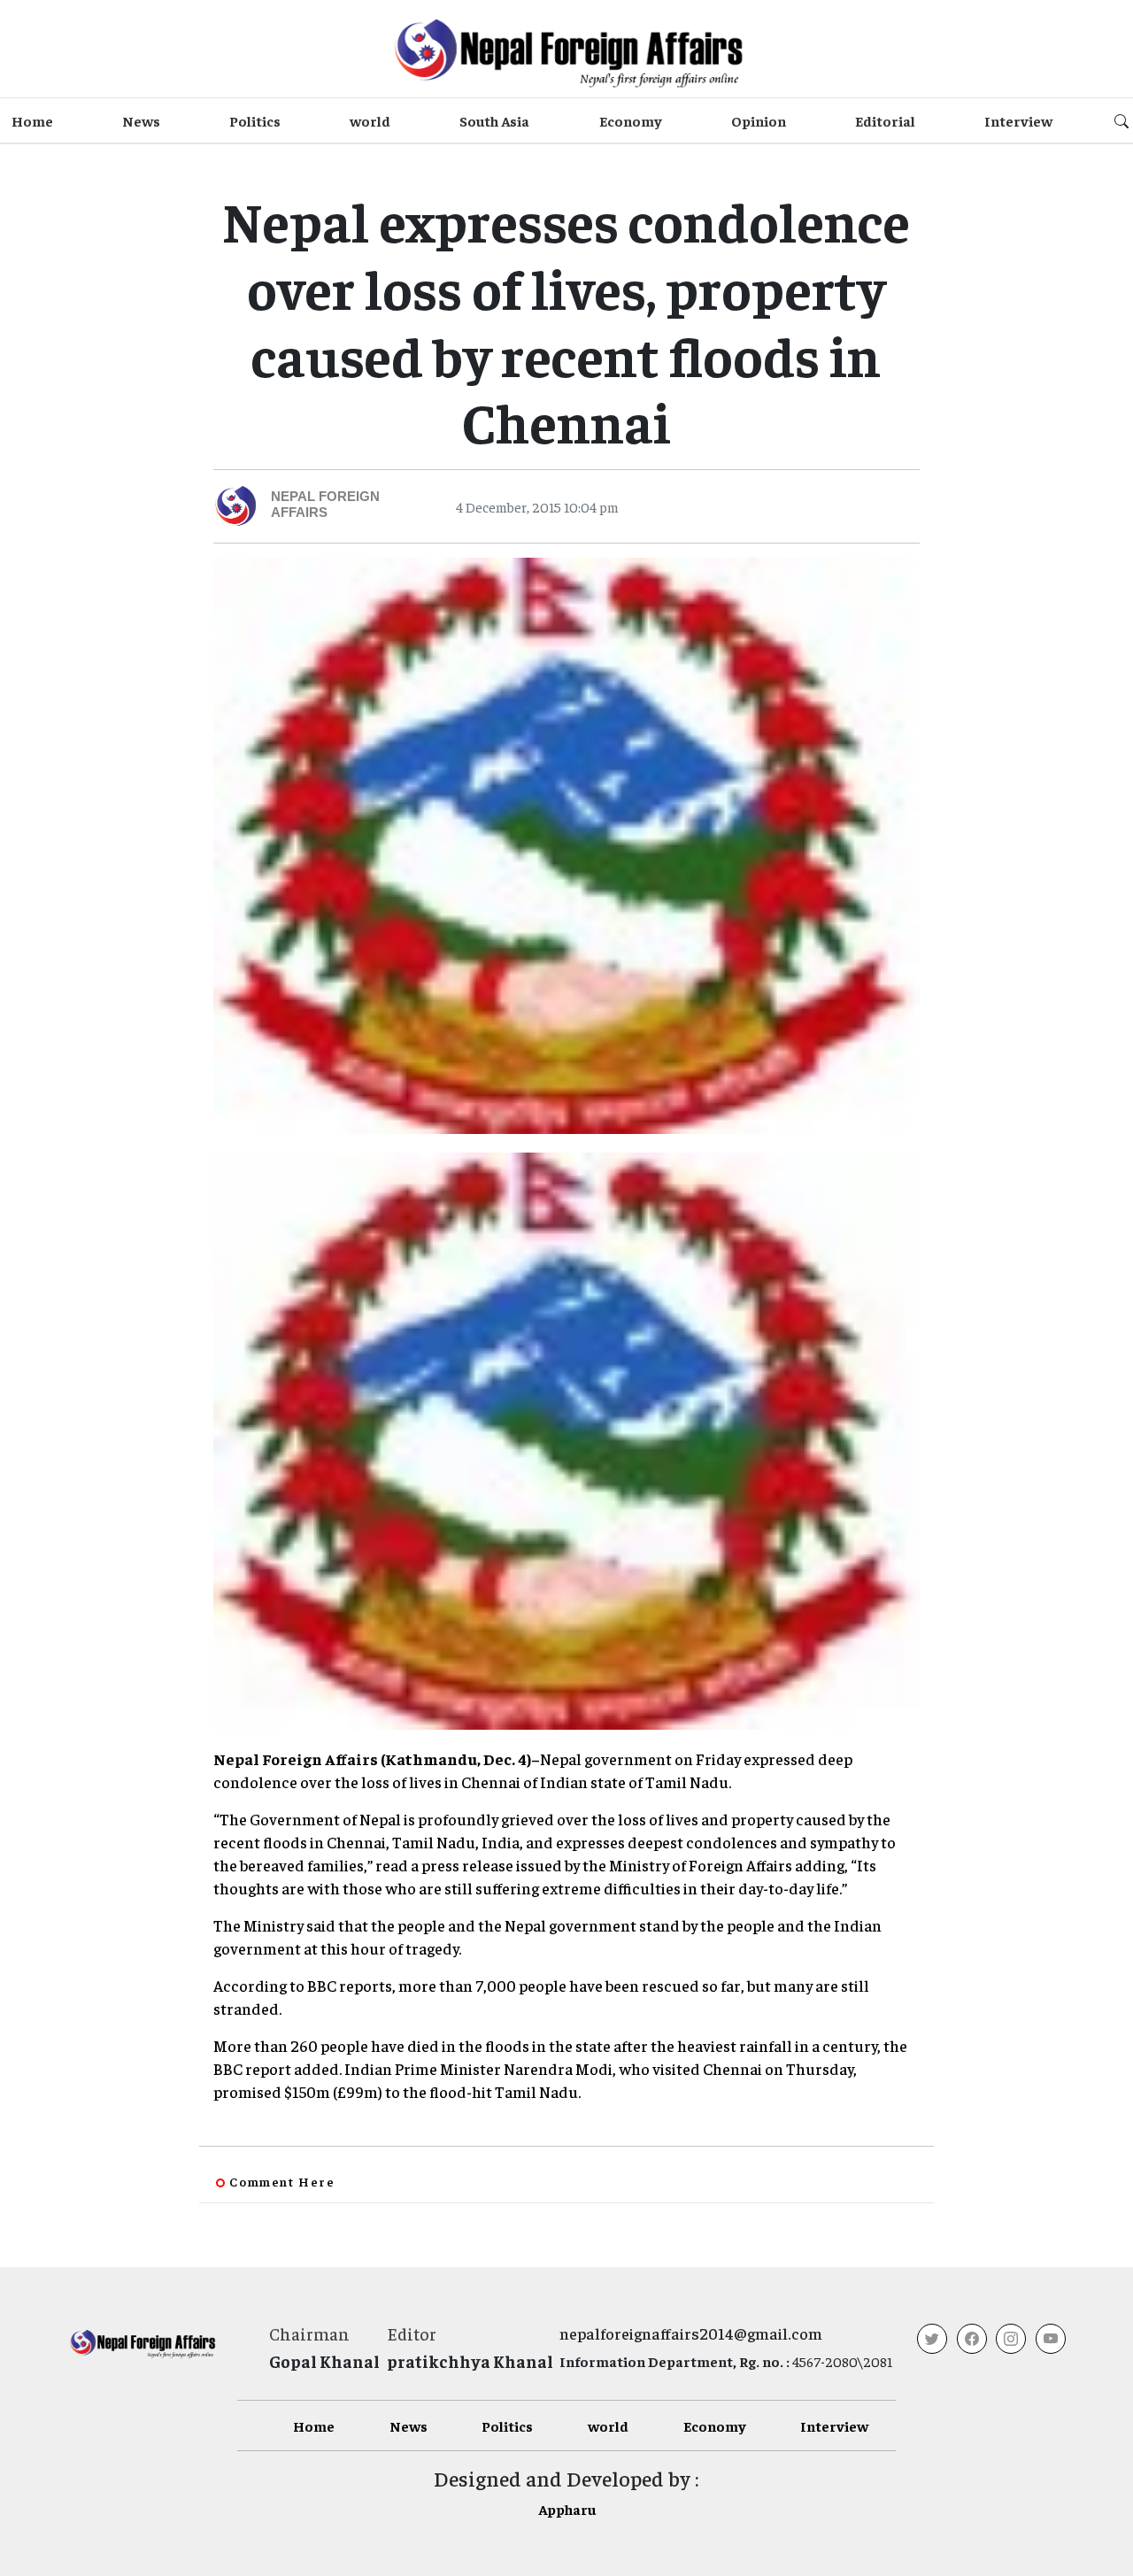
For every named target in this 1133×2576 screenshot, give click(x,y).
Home (32, 120)
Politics (255, 120)
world (370, 120)
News (141, 120)
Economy (631, 120)
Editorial (885, 120)
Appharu (567, 2509)
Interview (1018, 120)
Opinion (759, 120)
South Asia (494, 120)
